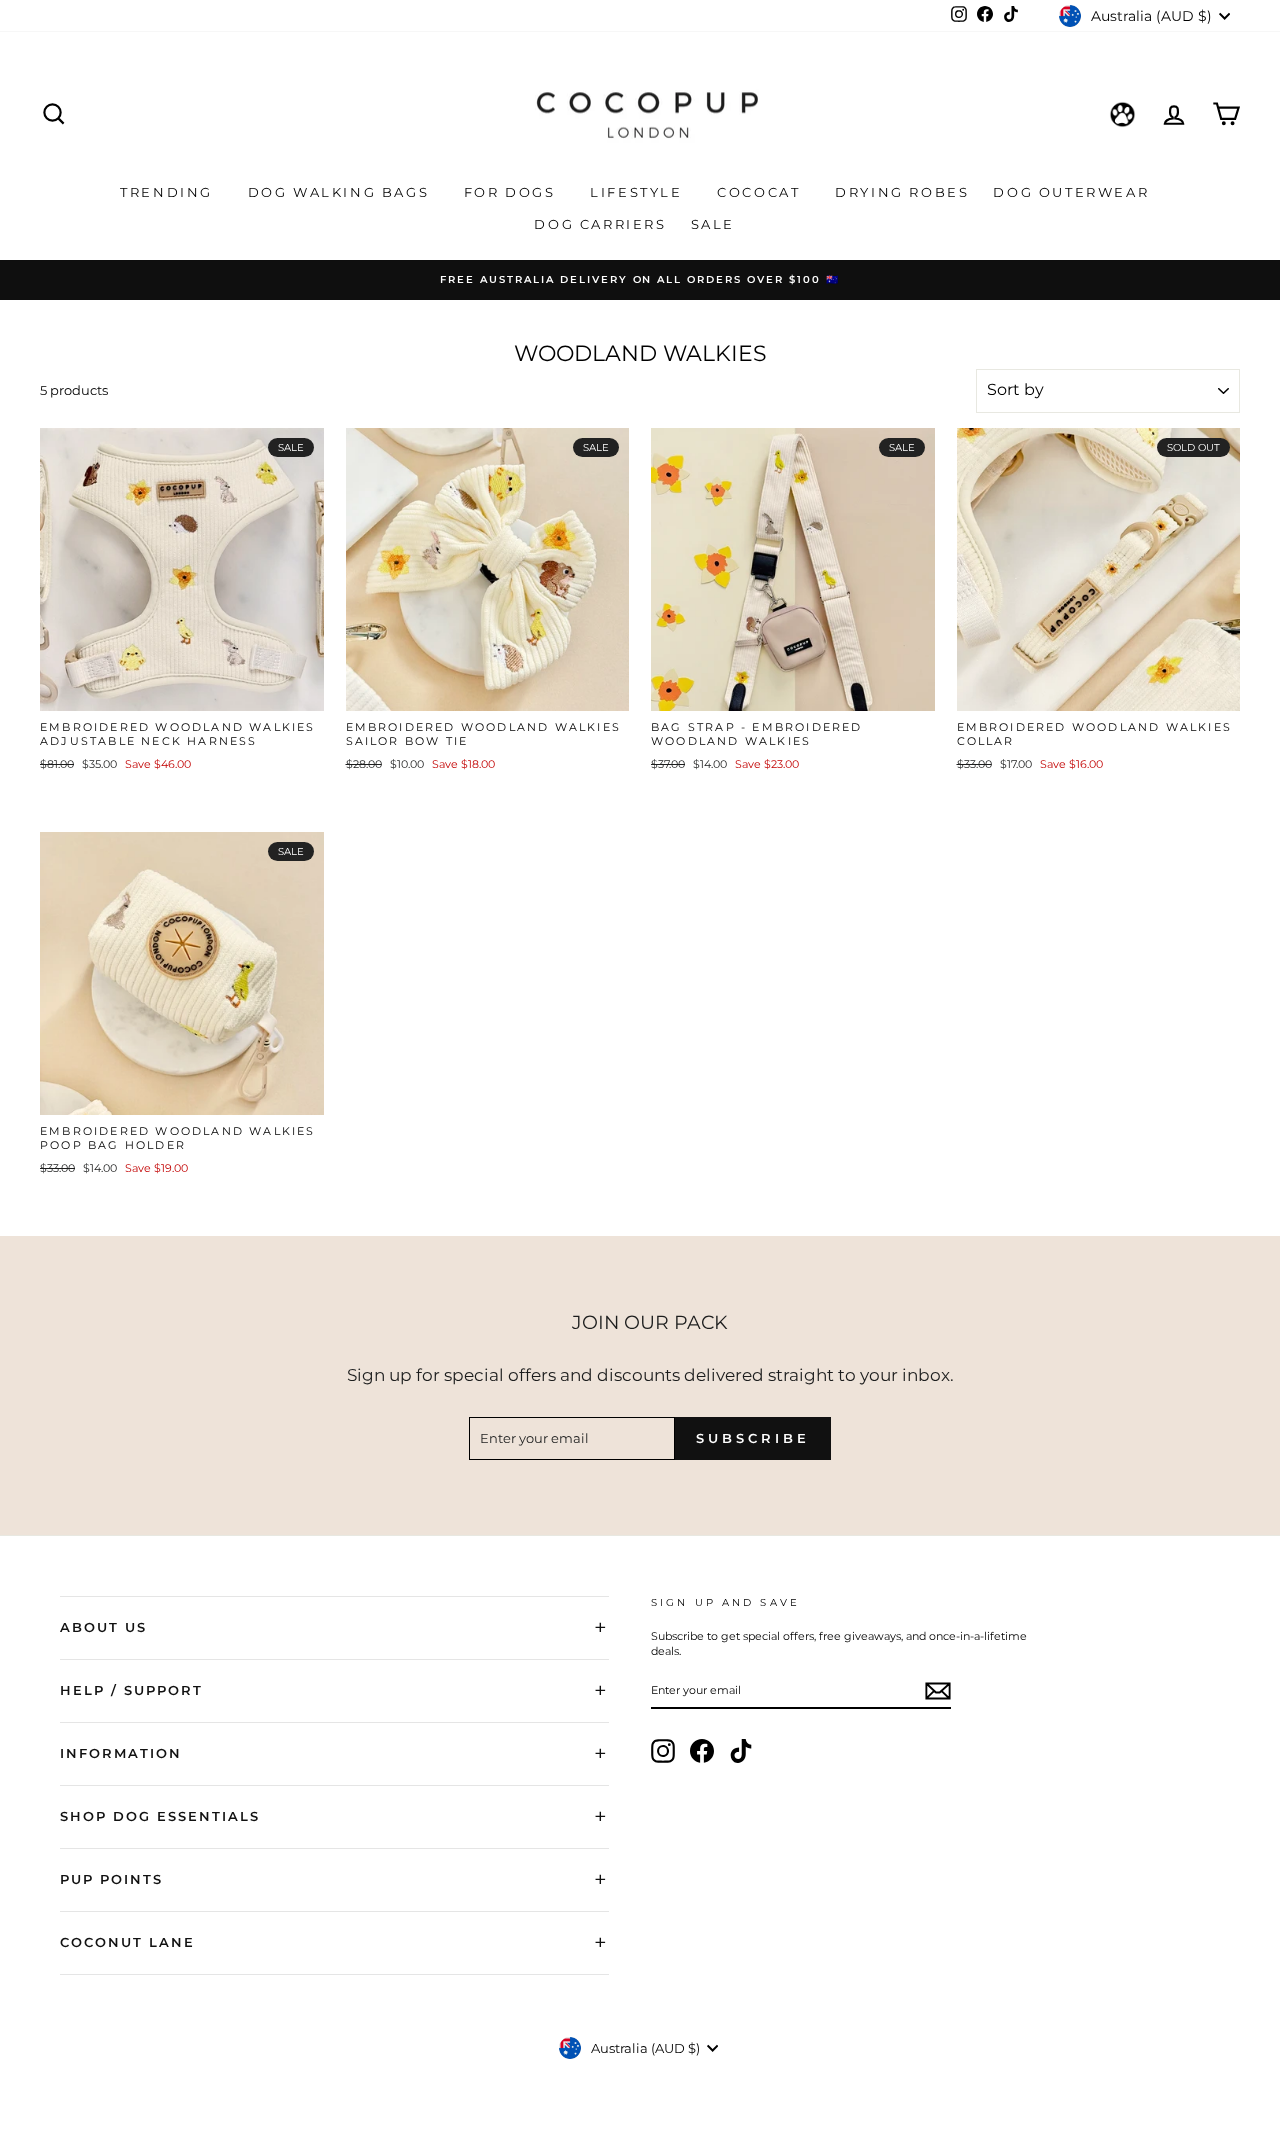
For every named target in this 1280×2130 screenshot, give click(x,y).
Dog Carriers (600, 224)
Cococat (761, 192)
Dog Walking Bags (341, 192)
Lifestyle (639, 192)
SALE (716, 224)
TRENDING (169, 192)
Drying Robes (902, 192)
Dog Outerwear (1073, 192)
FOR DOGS (512, 192)
